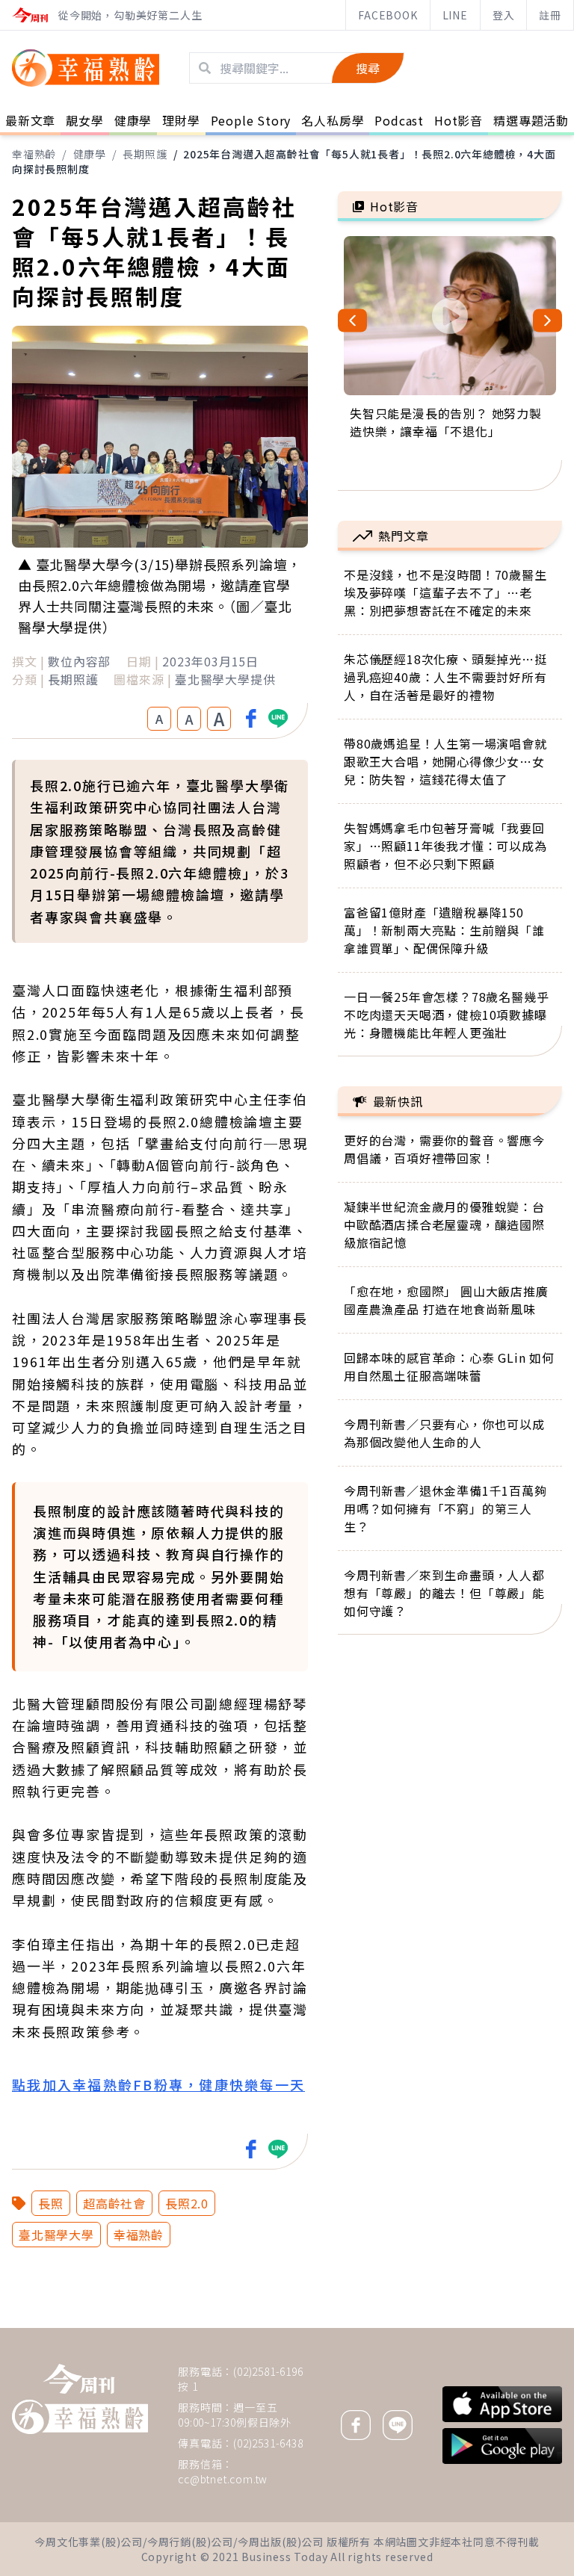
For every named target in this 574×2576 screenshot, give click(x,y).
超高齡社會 (114, 2203)
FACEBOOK (388, 15)
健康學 (90, 154)
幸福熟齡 (34, 154)
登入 (504, 15)
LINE (455, 15)
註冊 (550, 15)
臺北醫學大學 (56, 2235)
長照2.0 (187, 2203)
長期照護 (145, 154)
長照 (51, 2203)
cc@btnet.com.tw (223, 2479)
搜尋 (368, 68)
